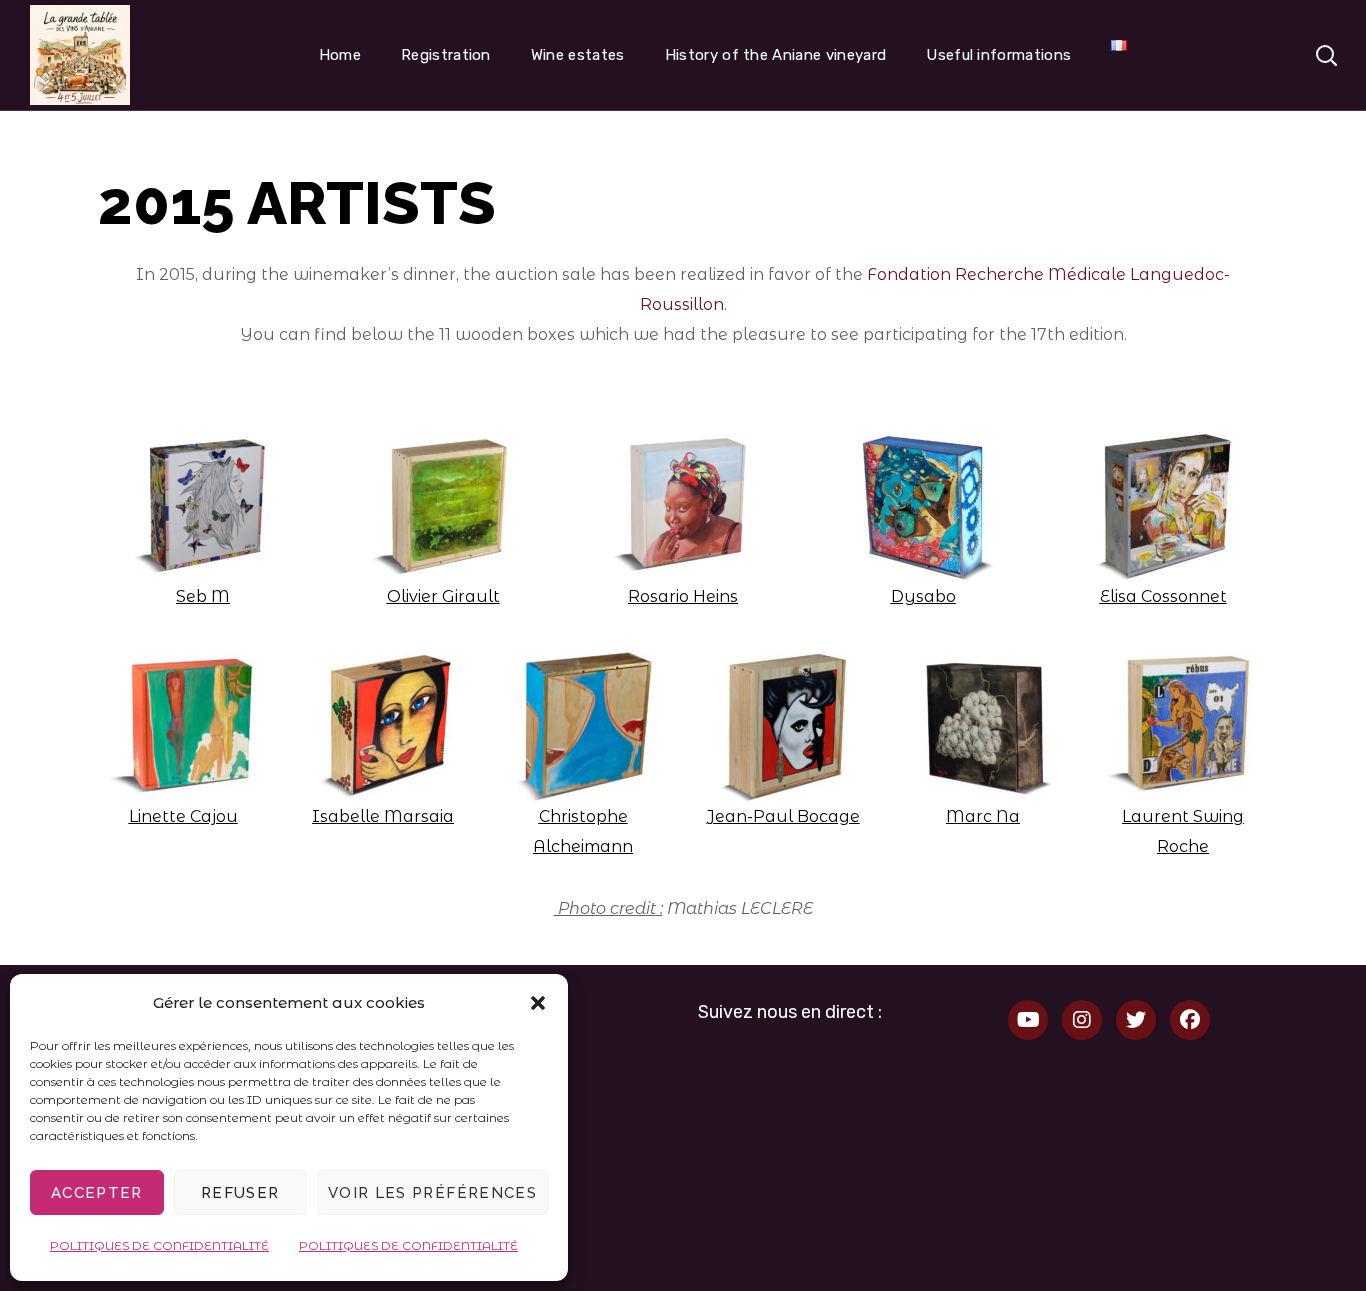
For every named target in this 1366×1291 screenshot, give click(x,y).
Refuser (240, 1193)
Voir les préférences (432, 1193)
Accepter (97, 1193)
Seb (191, 596)
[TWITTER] (1136, 1020)
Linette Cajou (183, 816)
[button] (538, 1003)
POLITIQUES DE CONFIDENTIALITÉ (159, 1245)
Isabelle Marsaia (383, 816)
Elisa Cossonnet (1163, 596)
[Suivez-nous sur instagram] (1082, 1020)
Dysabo (923, 596)
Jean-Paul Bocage (783, 816)
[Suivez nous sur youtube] (1028, 1020)
